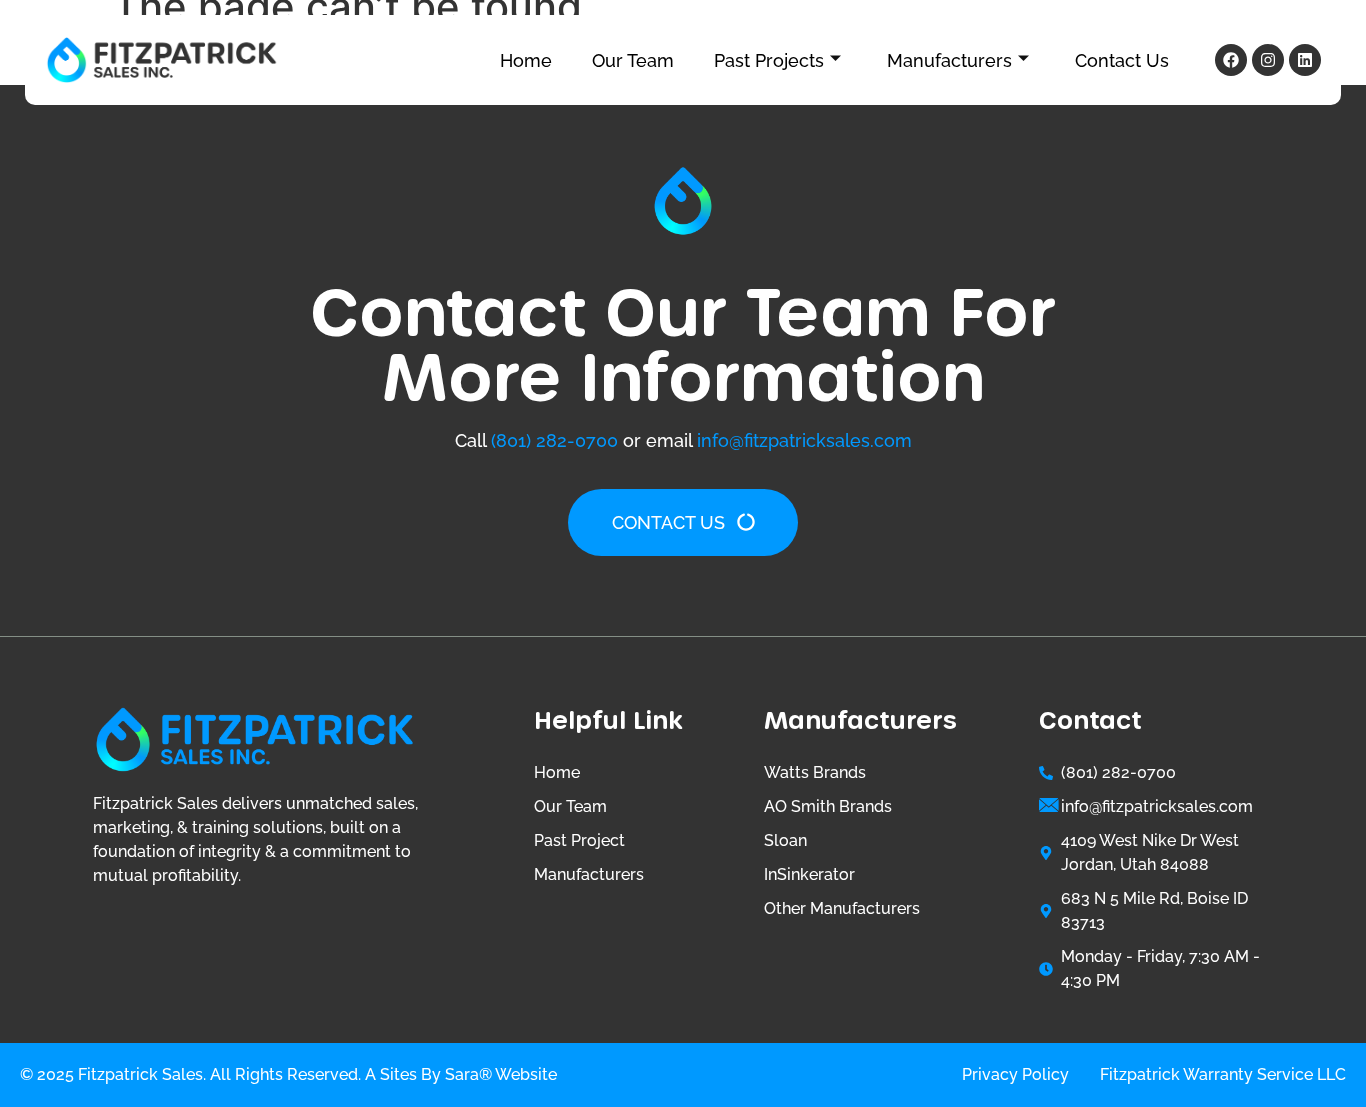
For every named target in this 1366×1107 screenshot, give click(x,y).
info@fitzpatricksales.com (804, 440)
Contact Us (1122, 60)
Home (526, 60)
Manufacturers (949, 60)
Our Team (633, 60)
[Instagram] (1268, 60)
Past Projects (769, 60)
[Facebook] (1231, 60)
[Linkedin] (1305, 60)
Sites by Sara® (436, 1074)
